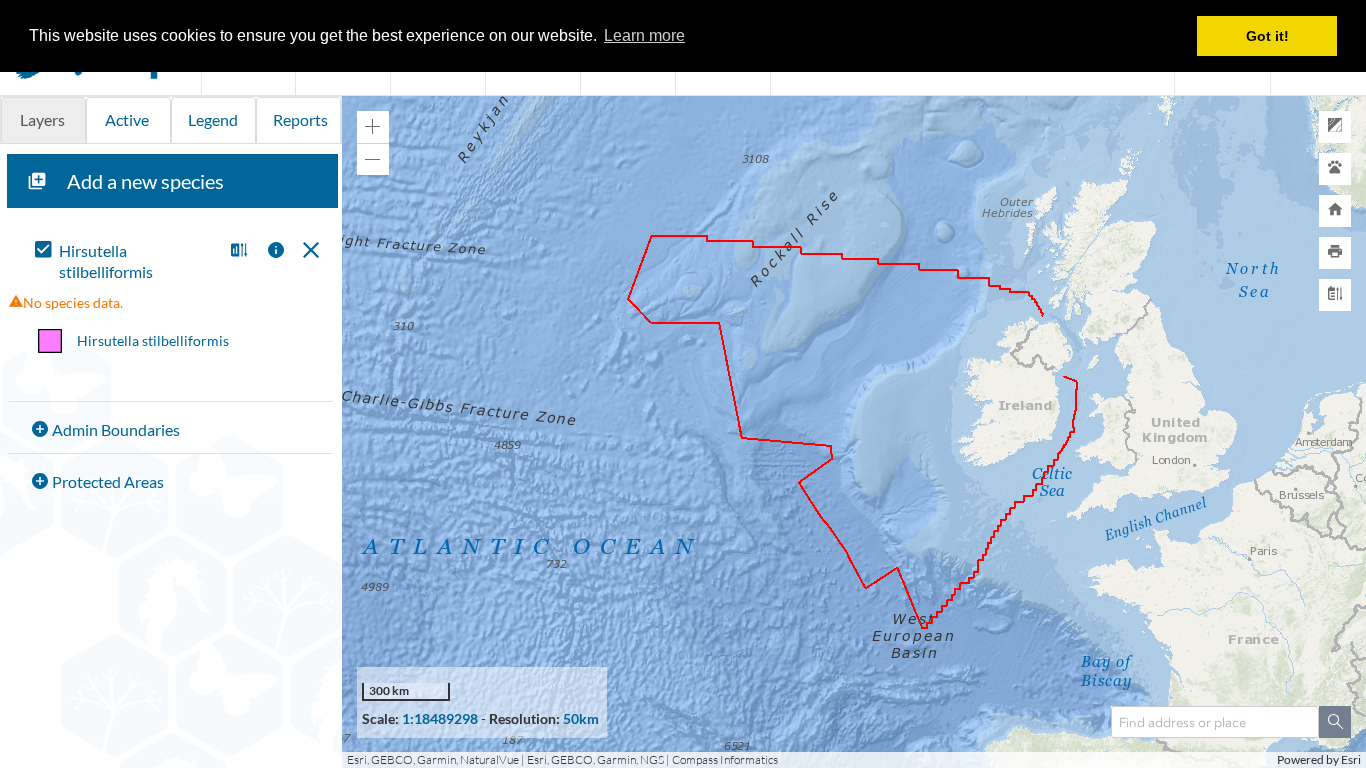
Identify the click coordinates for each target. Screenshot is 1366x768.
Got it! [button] (1267, 36)
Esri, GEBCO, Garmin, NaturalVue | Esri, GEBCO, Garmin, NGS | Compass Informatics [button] (562, 759)
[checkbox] (124, 262)
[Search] (1335, 722)
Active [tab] (127, 119)
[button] (236, 251)
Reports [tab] (300, 119)
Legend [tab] (213, 119)
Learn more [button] (644, 35)
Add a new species (145, 181)
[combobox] (1215, 722)
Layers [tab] (42, 119)
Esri (1351, 759)
